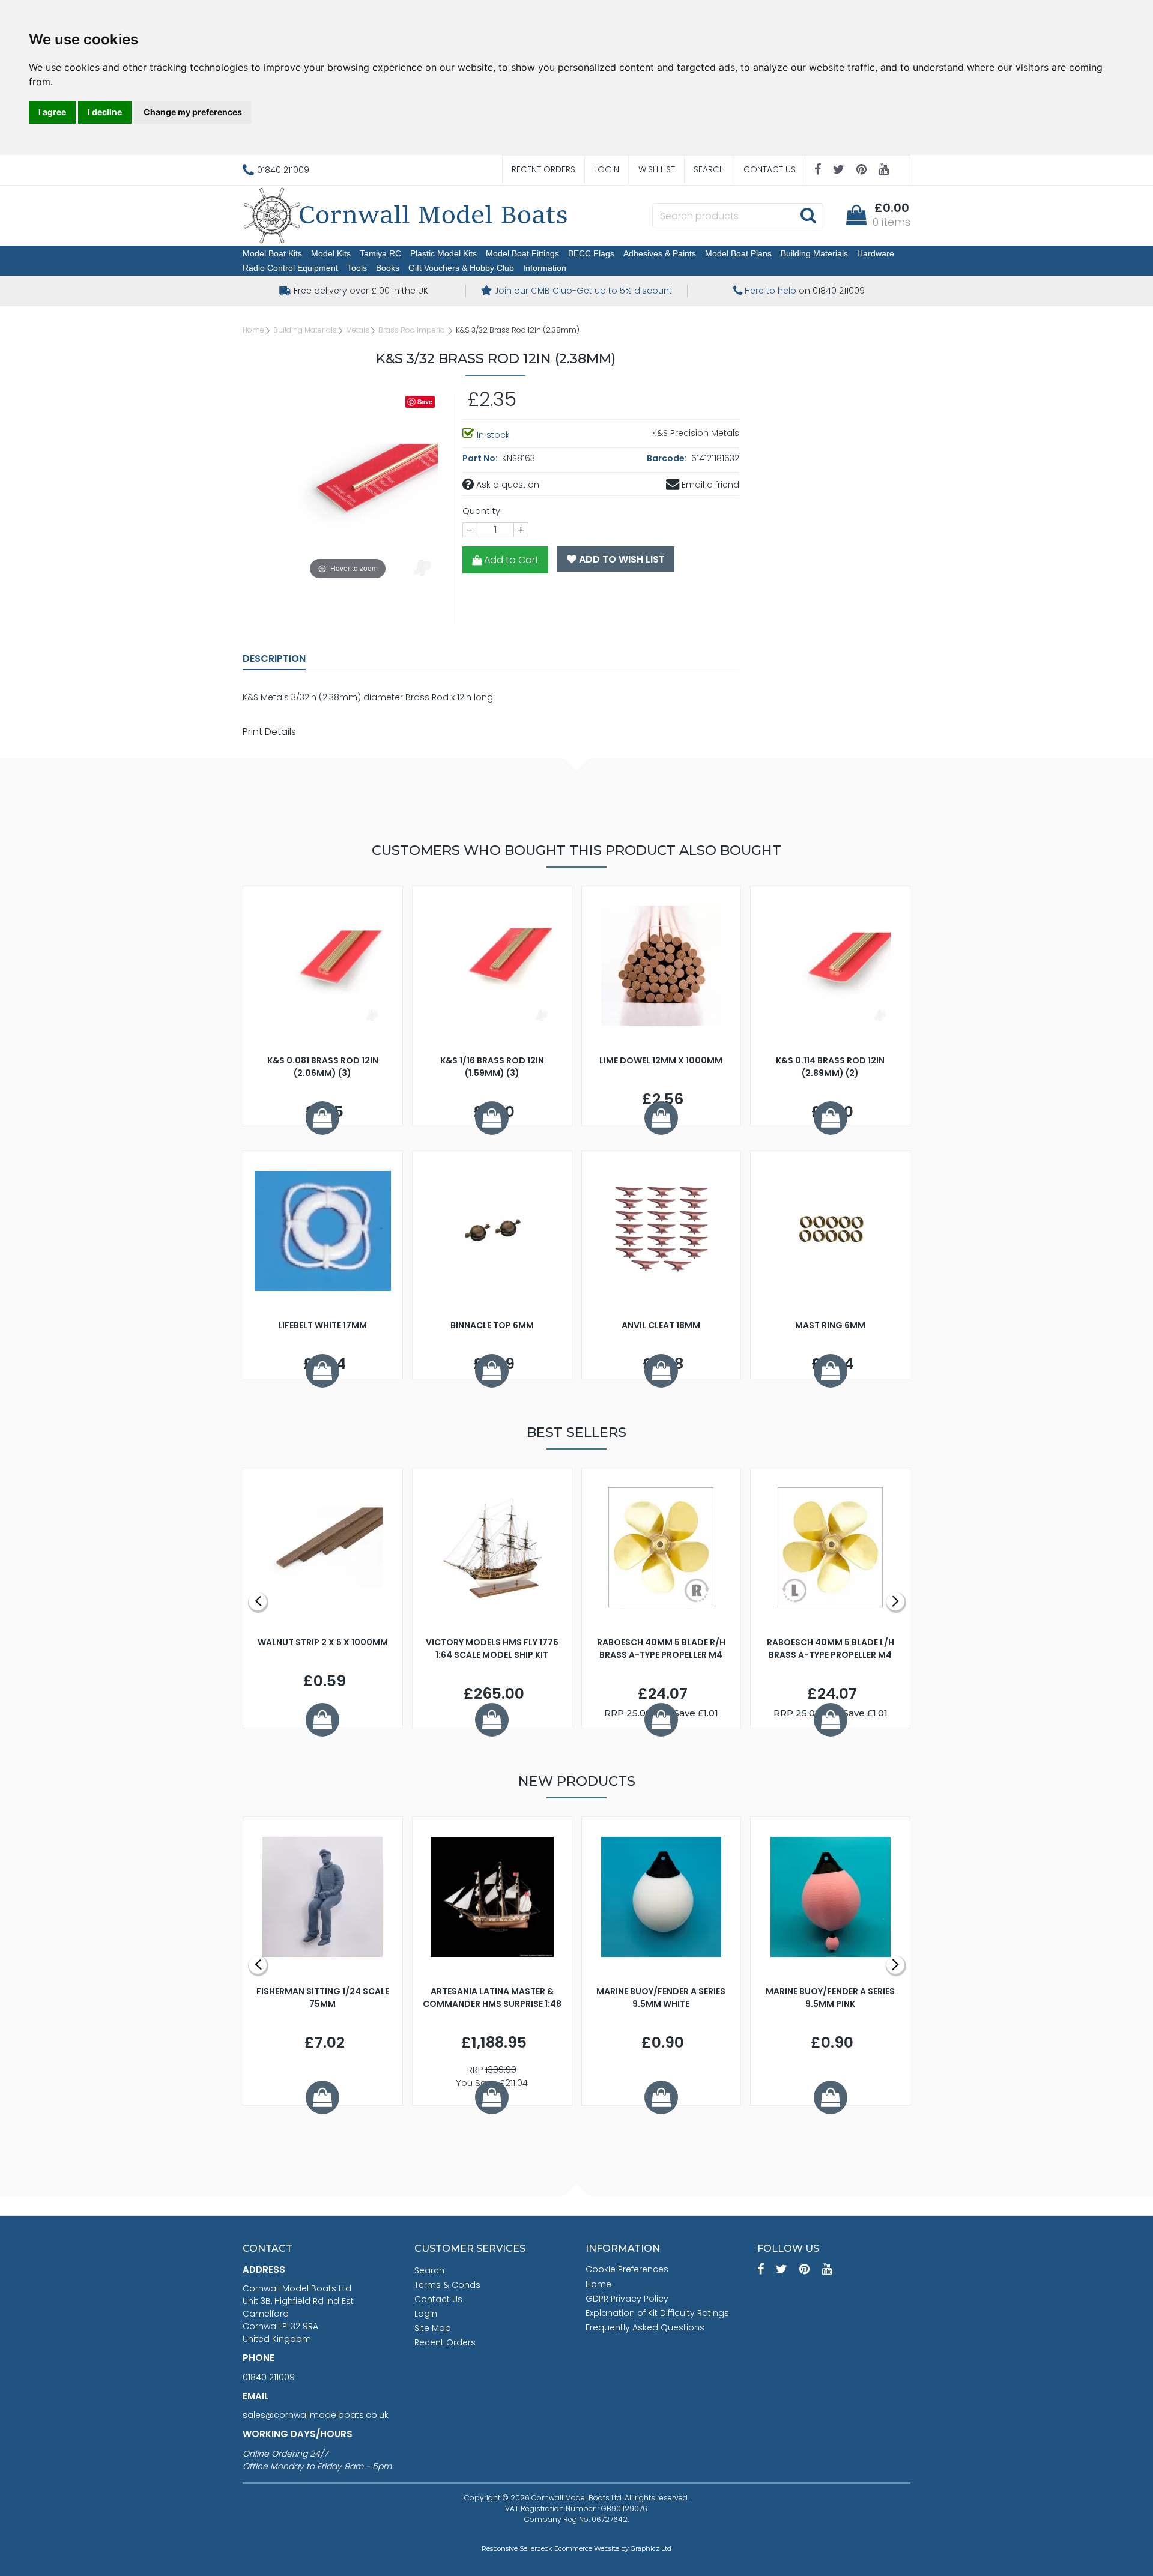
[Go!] (808, 215)
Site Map (433, 2328)
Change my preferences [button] (193, 112)
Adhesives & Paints (660, 253)
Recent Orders (543, 169)
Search (709, 169)
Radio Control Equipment (290, 268)
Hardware (876, 253)
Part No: (481, 458)
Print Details (269, 732)
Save (425, 401)
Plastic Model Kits (443, 253)
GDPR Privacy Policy (627, 2299)
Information (545, 268)
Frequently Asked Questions (645, 2327)
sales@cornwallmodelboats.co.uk (316, 2415)
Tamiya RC (380, 253)
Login (607, 169)
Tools (357, 268)
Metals (358, 330)
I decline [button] (105, 112)
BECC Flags (591, 253)
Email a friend (709, 485)
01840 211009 (269, 2377)
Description (274, 658)
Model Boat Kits (272, 253)
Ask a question (507, 485)
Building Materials (814, 253)
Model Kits (331, 253)
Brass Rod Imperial (413, 330)
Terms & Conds (447, 2285)
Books (388, 268)
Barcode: (668, 458)
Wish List (657, 169)
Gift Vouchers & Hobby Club (461, 268)
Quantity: (482, 511)
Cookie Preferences (627, 2269)
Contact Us (770, 169)
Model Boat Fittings (522, 253)
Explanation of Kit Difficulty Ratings (657, 2313)
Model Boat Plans (738, 253)
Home (253, 330)
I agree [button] (52, 112)
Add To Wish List (621, 559)
